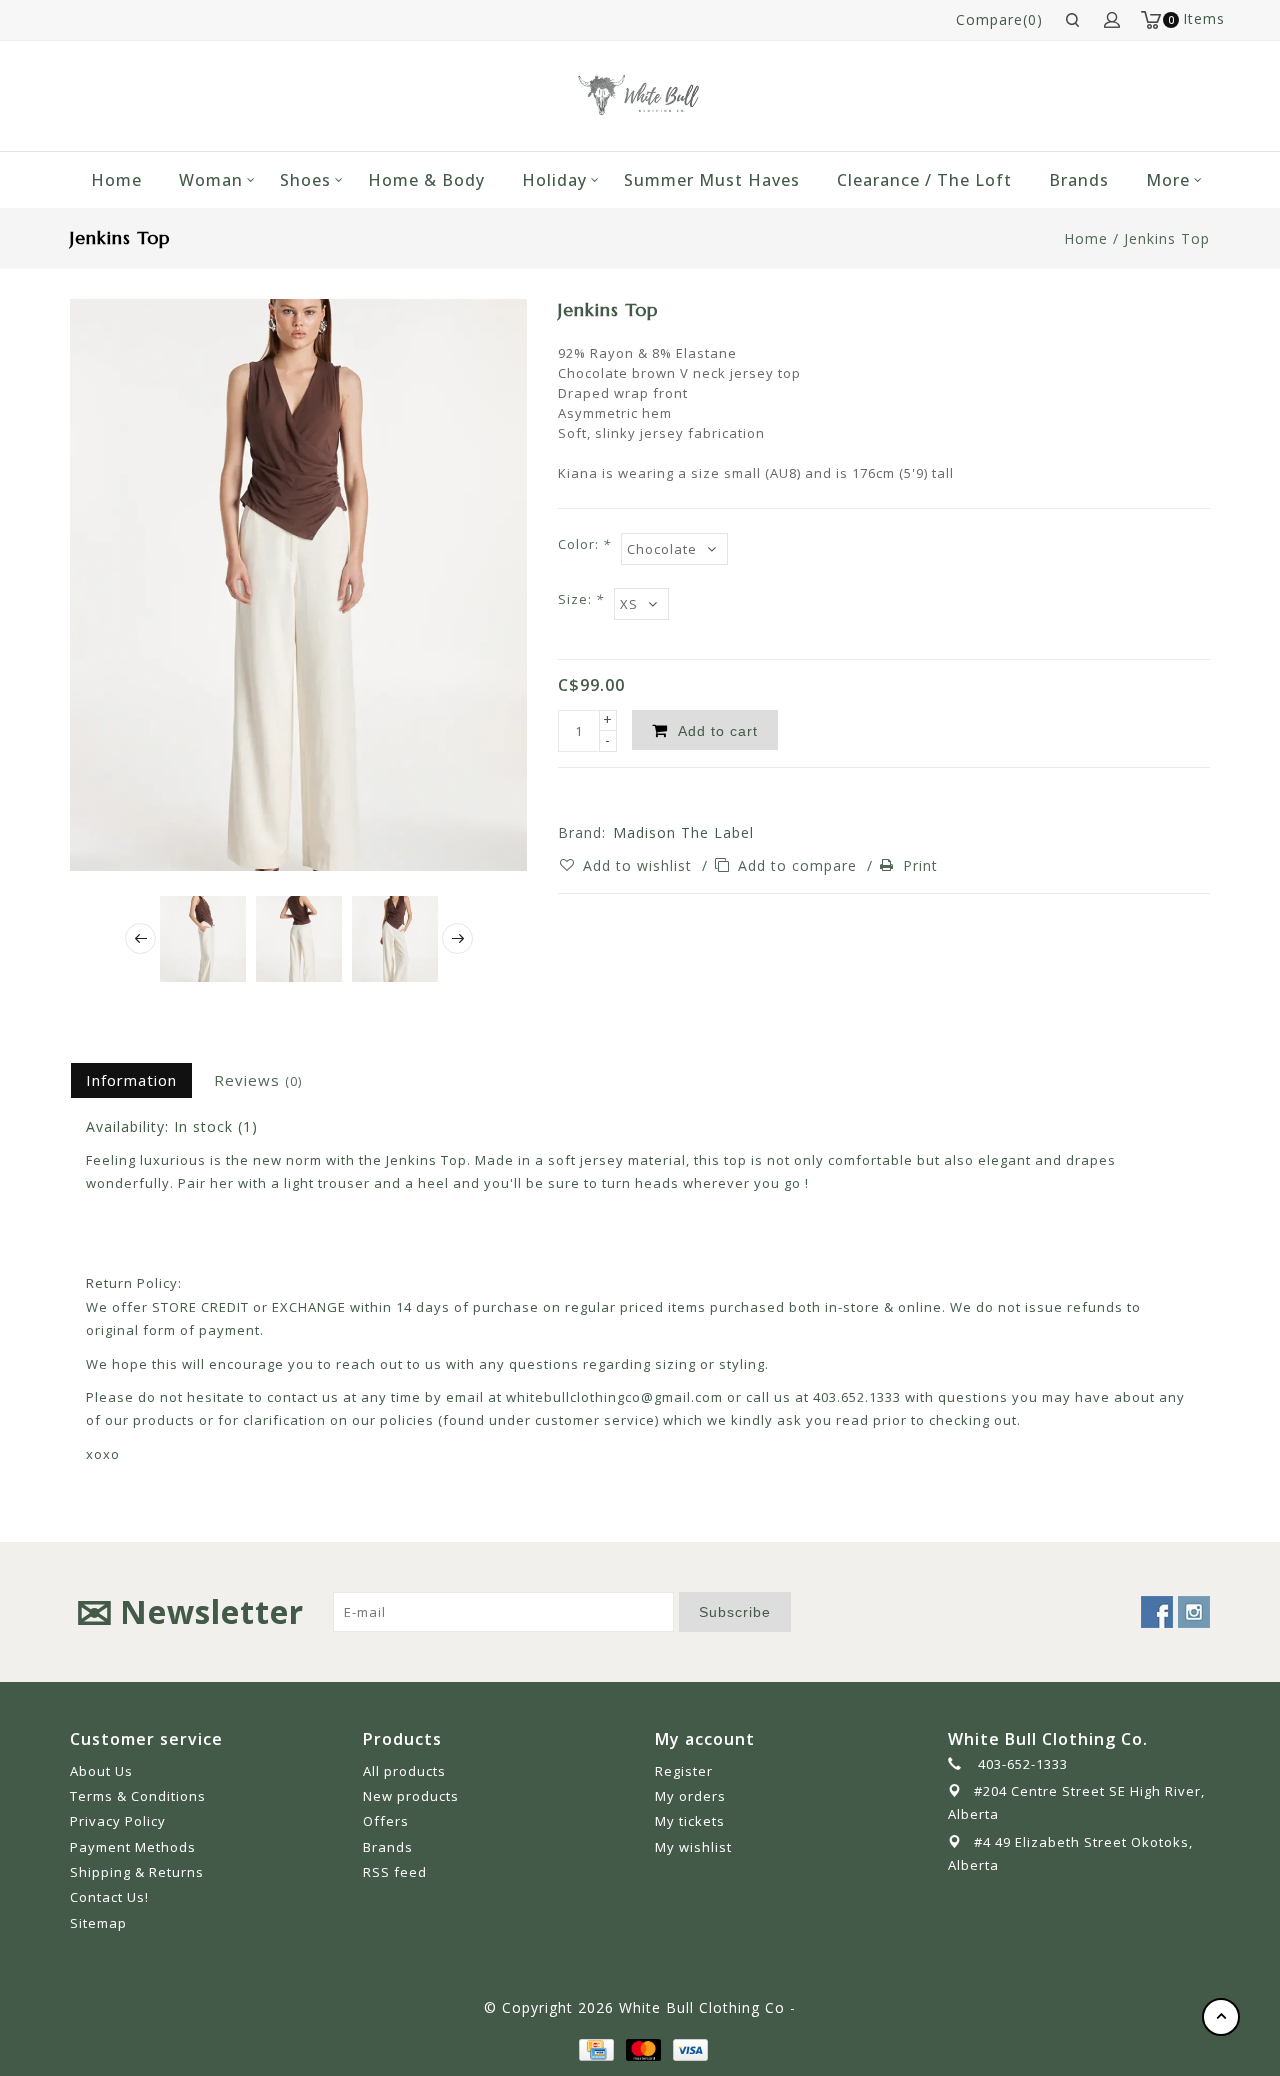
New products (411, 1796)
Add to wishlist (640, 865)
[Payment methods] (595, 2047)
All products (404, 1771)
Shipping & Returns (137, 1872)
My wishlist (693, 1847)
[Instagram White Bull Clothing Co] (1194, 1612)
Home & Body (426, 180)
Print (920, 865)
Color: (584, 544)
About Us (101, 1771)
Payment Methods (133, 1847)
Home (116, 180)
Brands (1079, 180)
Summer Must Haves (712, 180)
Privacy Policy (118, 1821)
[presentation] (140, 938)
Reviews (258, 1080)
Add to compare (800, 865)
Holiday (554, 180)
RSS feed (395, 1872)
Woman (211, 180)
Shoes (305, 180)
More (1168, 180)
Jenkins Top (1167, 238)
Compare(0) (999, 19)
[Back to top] (1221, 2017)
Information (131, 1080)
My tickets (690, 1821)
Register (684, 1771)
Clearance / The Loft (924, 180)
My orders (690, 1796)
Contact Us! (109, 1897)
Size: (581, 599)
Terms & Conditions (138, 1796)
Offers (386, 1821)
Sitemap (98, 1923)
